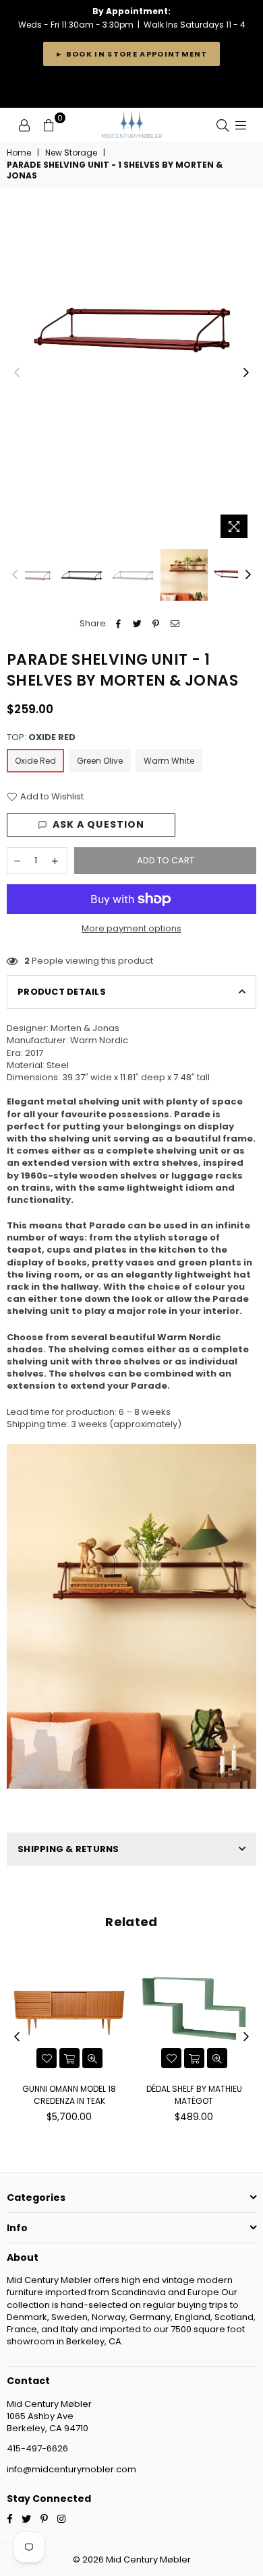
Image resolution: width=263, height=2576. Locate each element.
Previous (17, 373)
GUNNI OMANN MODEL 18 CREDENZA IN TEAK (69, 2095)
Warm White (169, 761)
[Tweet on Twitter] (137, 624)
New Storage (71, 153)
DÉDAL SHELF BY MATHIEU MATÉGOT (194, 2095)
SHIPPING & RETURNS (68, 1849)
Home (19, 153)
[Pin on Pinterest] (156, 624)
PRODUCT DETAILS (62, 992)
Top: (41, 737)
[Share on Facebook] (118, 624)
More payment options (131, 929)
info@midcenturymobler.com (71, 2469)
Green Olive (100, 761)
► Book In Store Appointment (131, 54)
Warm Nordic (99, 1040)
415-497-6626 (37, 2448)
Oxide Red (35, 761)
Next (246, 373)
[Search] (223, 125)
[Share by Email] (175, 624)
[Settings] (24, 125)
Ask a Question (99, 824)
